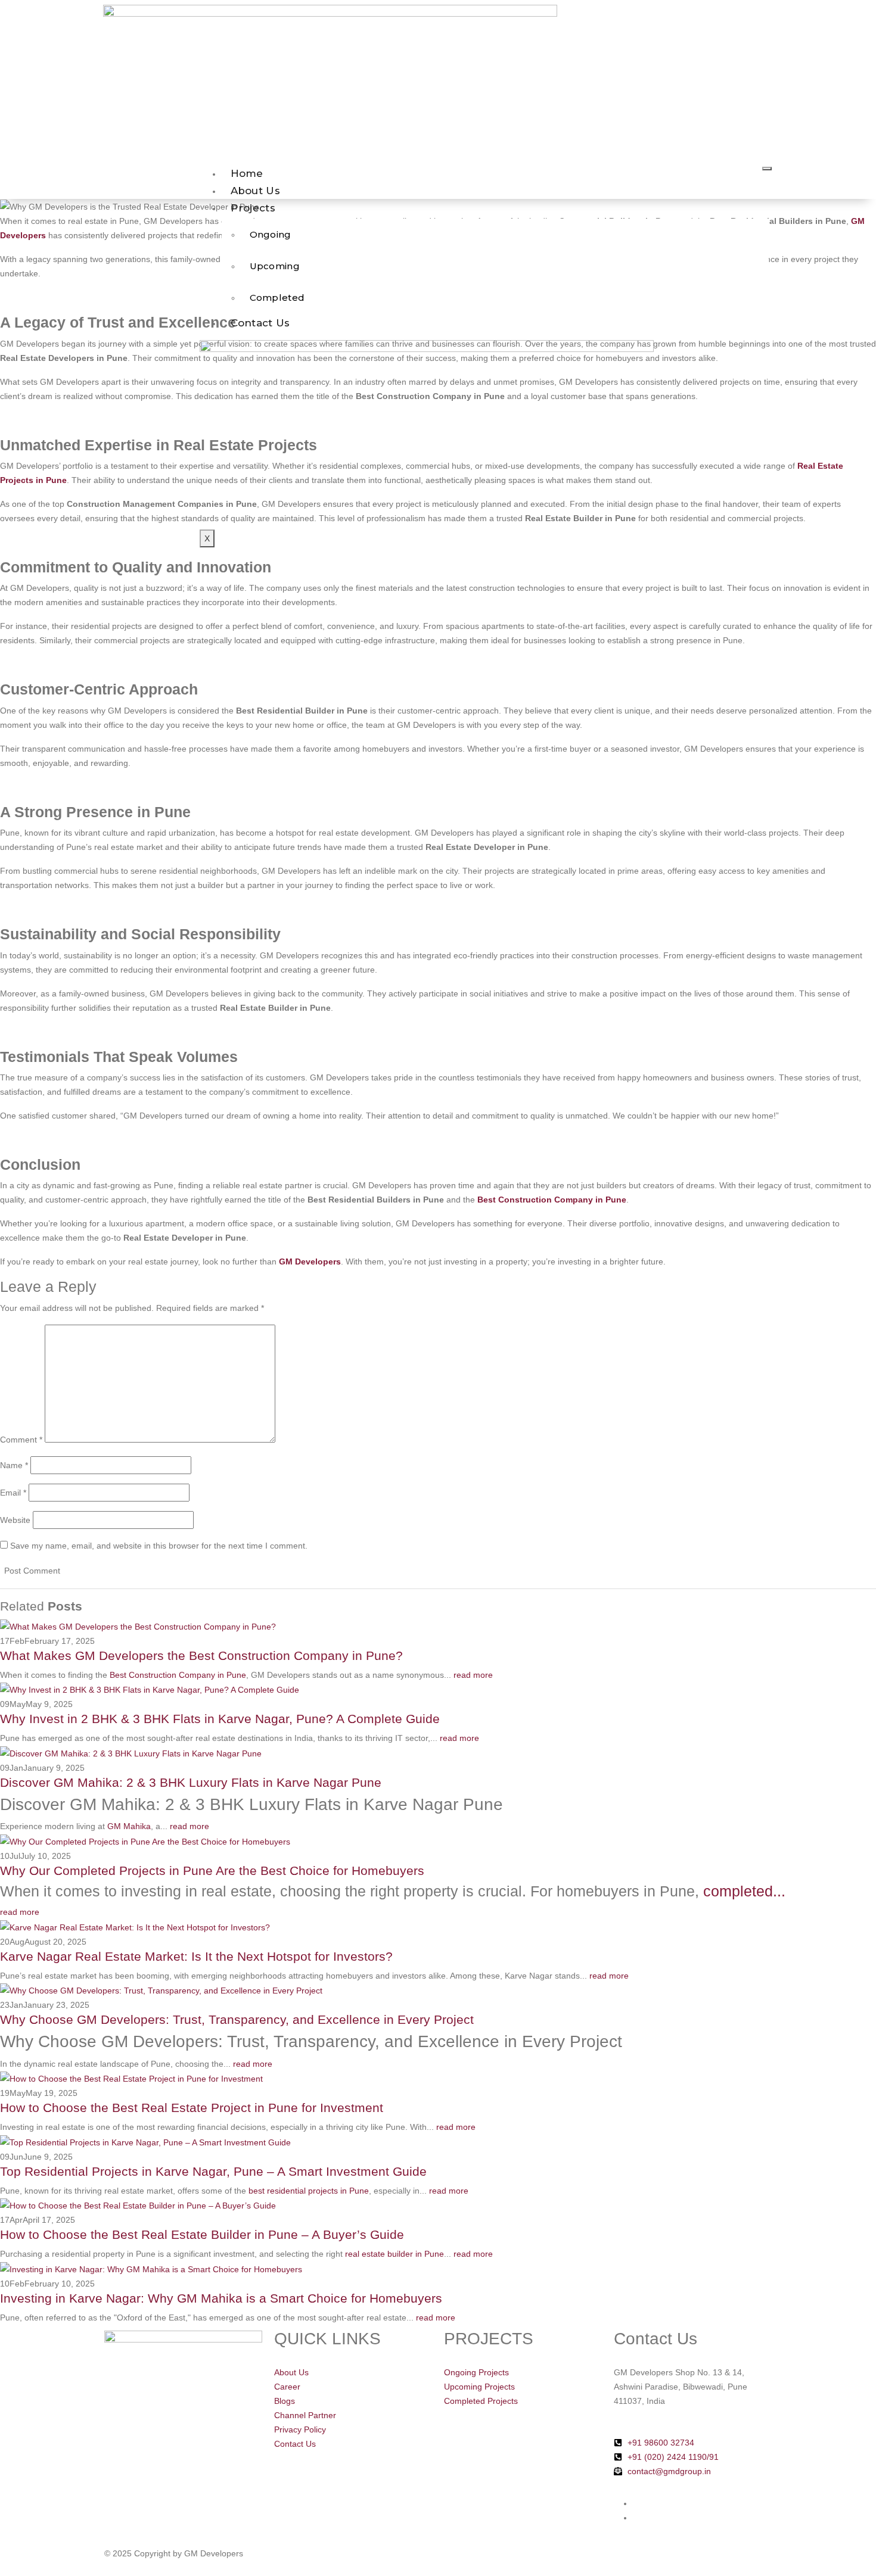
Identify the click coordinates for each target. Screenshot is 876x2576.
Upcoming (275, 266)
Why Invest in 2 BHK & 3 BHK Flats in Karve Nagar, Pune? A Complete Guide (220, 1719)
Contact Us (260, 323)
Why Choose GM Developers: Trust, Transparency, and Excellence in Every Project (237, 2019)
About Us (255, 191)
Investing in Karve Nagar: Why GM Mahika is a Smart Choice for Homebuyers (221, 2298)
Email (13, 1493)
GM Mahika (129, 1826)
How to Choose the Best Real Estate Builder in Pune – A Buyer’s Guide (202, 2234)
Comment (21, 1440)
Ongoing (271, 234)
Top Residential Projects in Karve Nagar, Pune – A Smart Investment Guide (213, 2171)
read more (474, 1675)
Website (15, 1520)
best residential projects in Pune (309, 2191)
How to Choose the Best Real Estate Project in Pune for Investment (192, 2108)
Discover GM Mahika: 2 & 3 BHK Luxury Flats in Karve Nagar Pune (191, 1782)
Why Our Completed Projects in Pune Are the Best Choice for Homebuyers (212, 1871)
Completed (277, 298)
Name (14, 1465)
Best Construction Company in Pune (178, 1675)
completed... (744, 1891)
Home (247, 173)
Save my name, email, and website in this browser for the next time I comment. (159, 1546)
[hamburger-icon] (767, 169)
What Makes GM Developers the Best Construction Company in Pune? (201, 1655)
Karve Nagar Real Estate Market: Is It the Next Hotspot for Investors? (196, 1956)
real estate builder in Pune (394, 2254)
